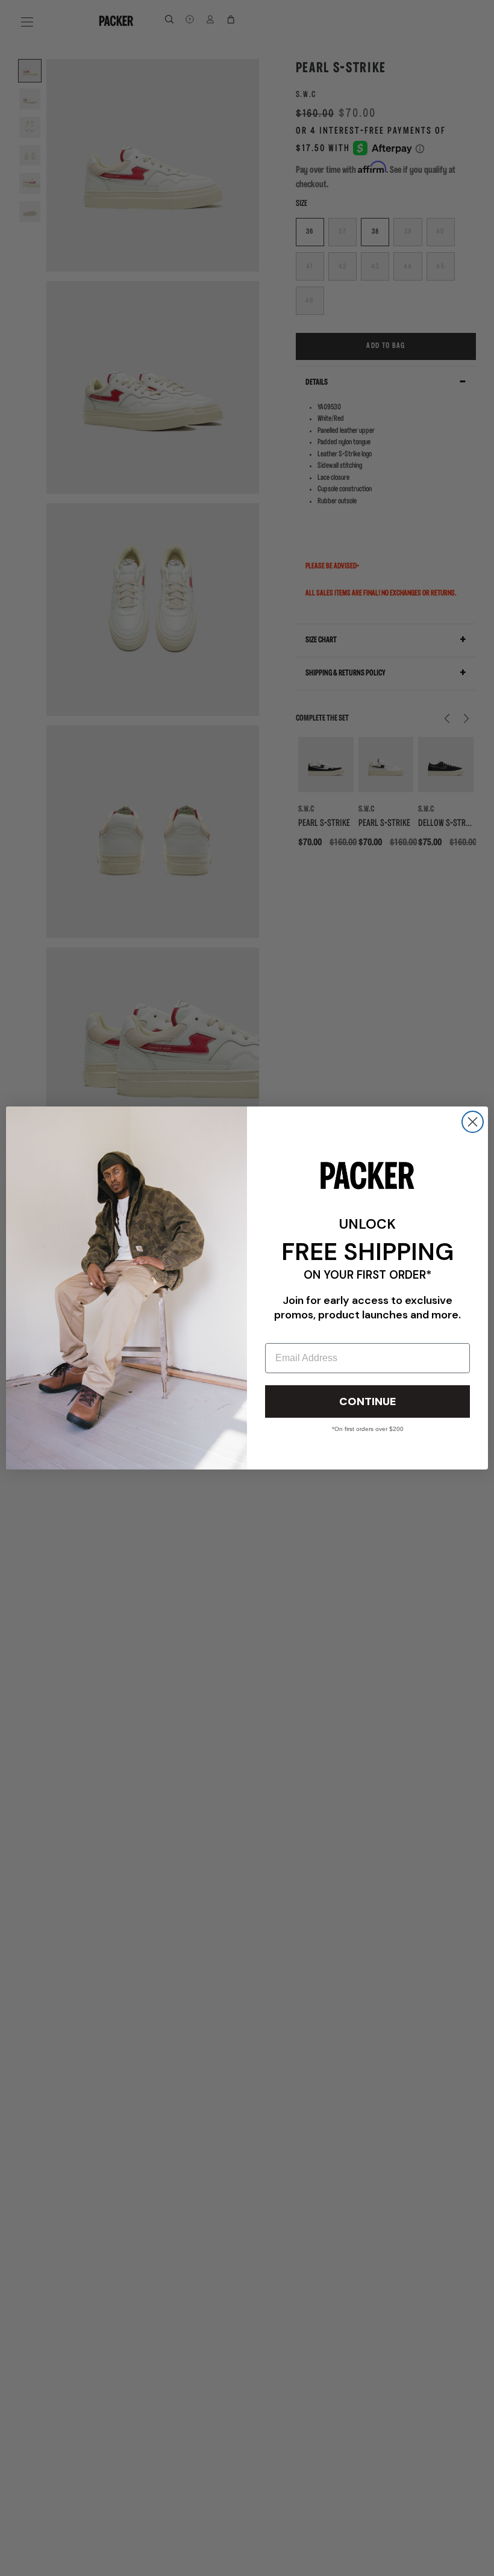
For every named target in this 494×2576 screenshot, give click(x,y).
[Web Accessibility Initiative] (5, 2562)
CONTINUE (367, 1401)
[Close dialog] (473, 1122)
